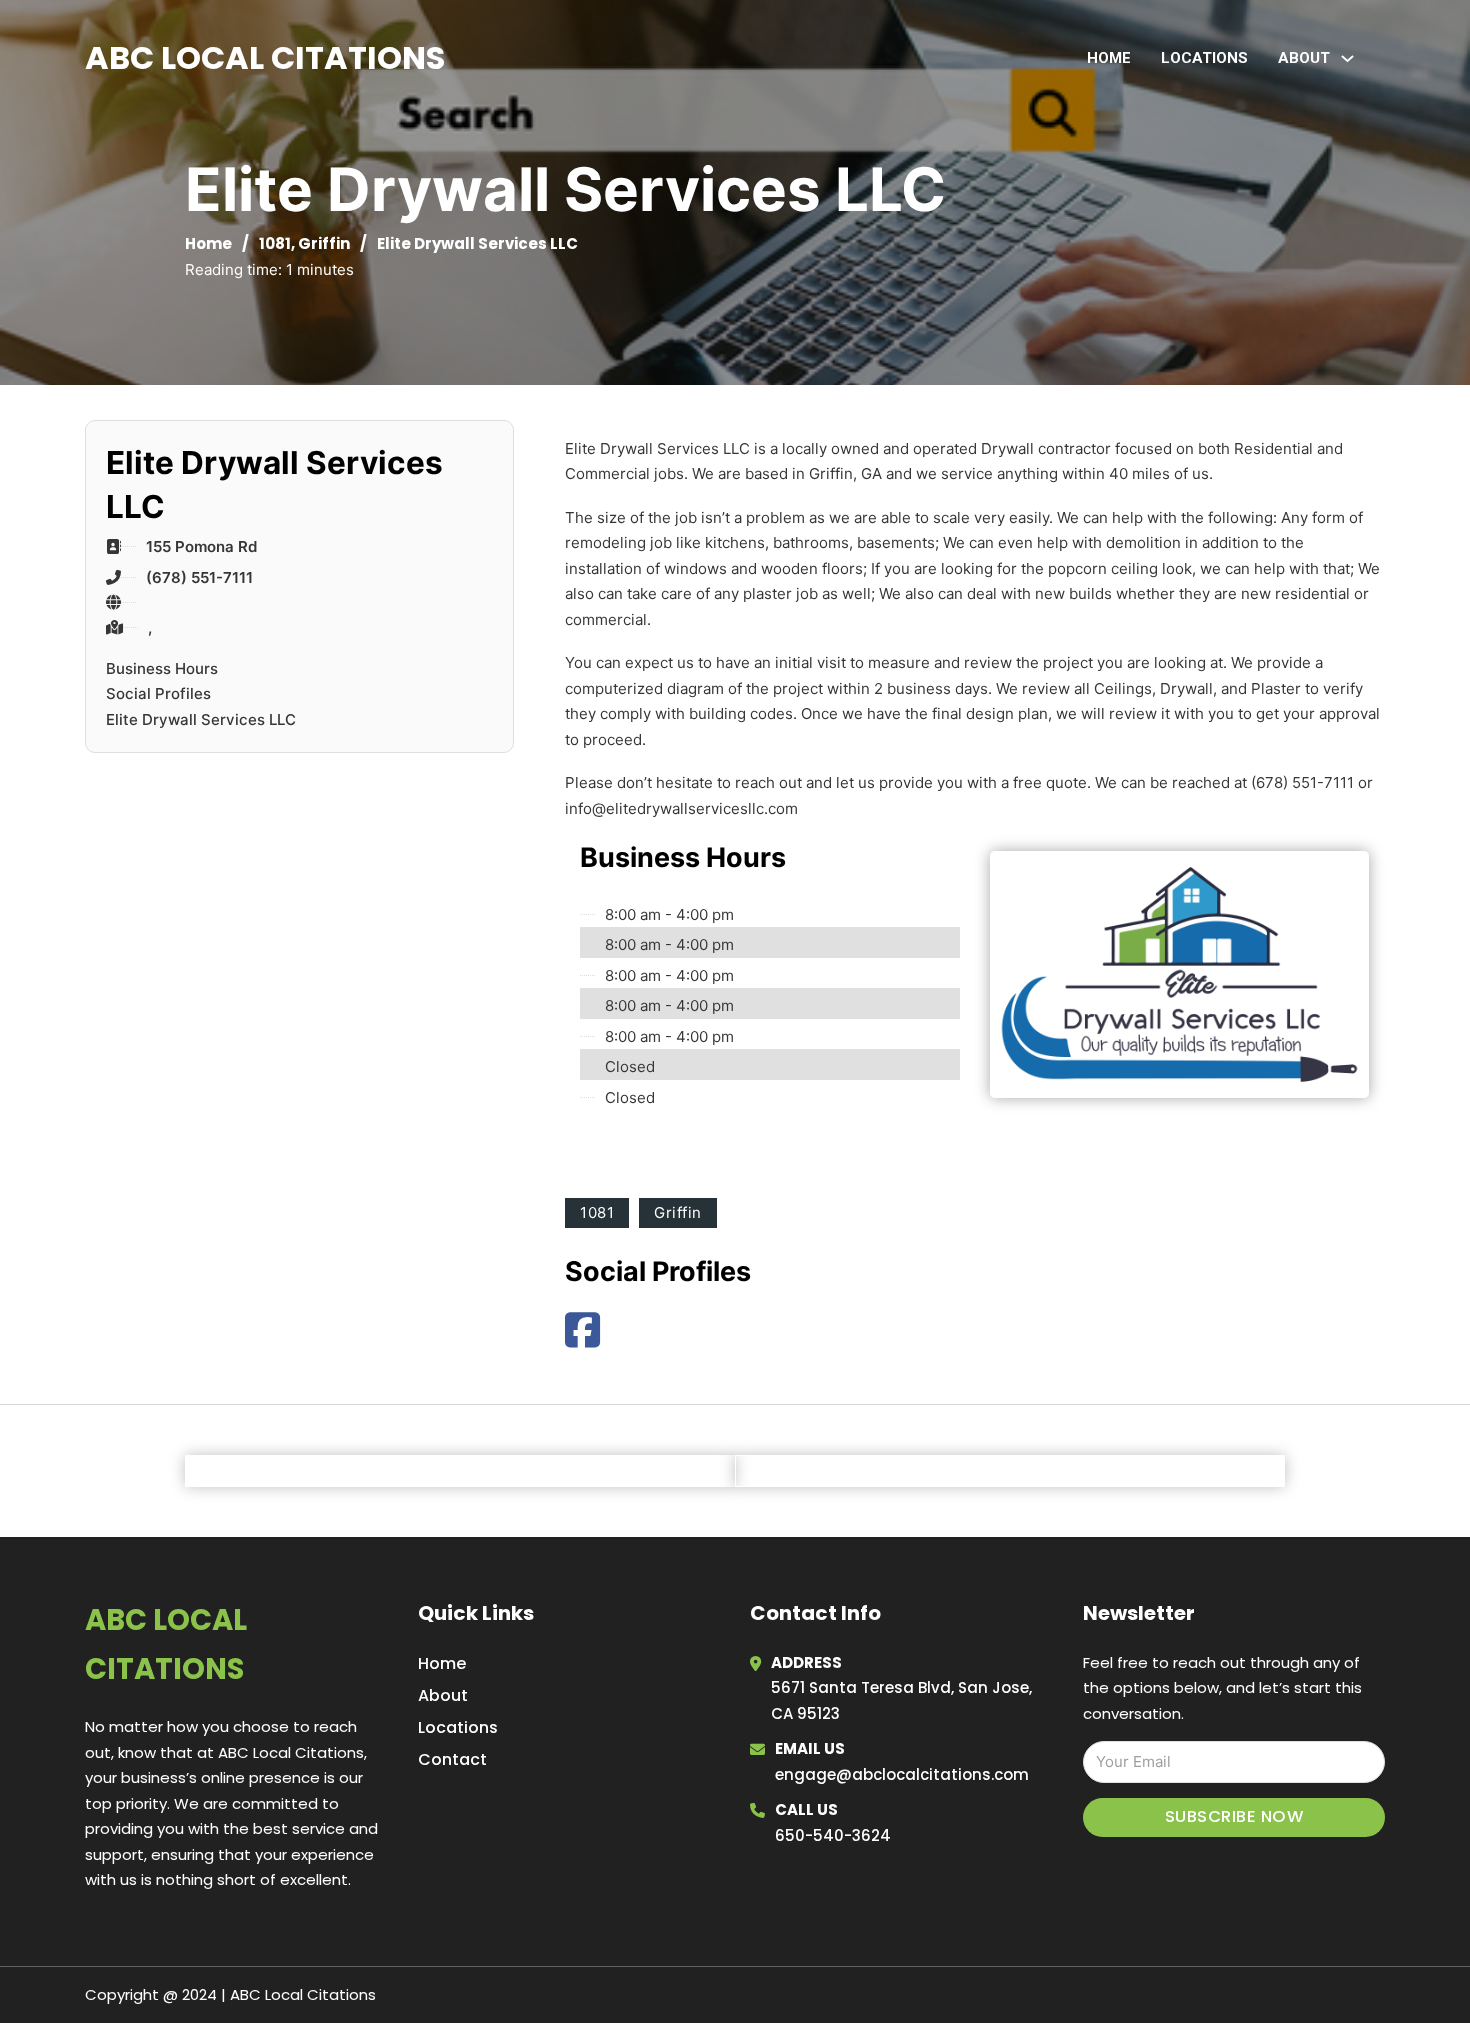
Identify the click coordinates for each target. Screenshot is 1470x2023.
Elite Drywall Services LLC (201, 719)
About (443, 1695)
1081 (275, 243)
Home (1109, 58)
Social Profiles (158, 693)
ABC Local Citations (265, 57)
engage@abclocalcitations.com (902, 1774)
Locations (1204, 58)
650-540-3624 (833, 1835)
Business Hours (162, 668)
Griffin (324, 243)
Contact (452, 1759)
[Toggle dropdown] (1347, 58)
